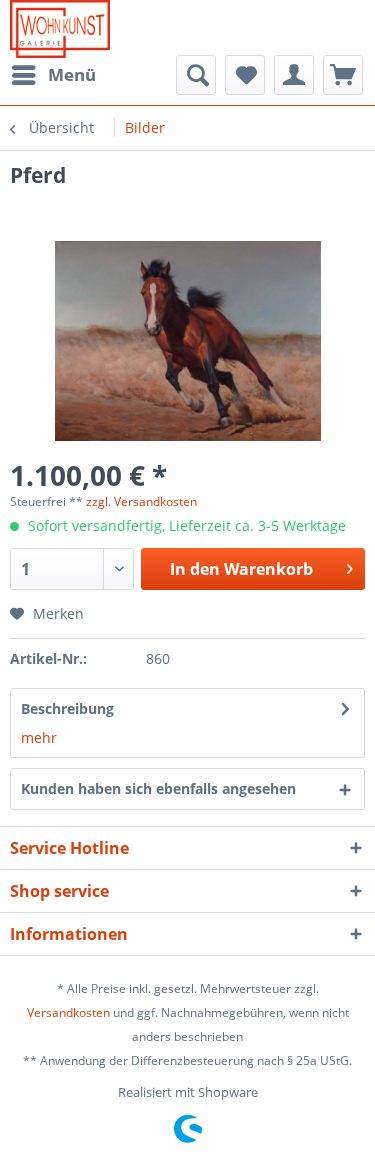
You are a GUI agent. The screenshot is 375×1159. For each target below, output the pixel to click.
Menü (72, 74)
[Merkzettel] (245, 75)
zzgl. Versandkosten (141, 501)
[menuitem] (53, 75)
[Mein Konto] (294, 75)
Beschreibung (67, 708)
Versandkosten (68, 1012)
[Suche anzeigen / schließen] (196, 75)
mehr (39, 737)
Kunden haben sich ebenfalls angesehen (158, 788)
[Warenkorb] (343, 75)
